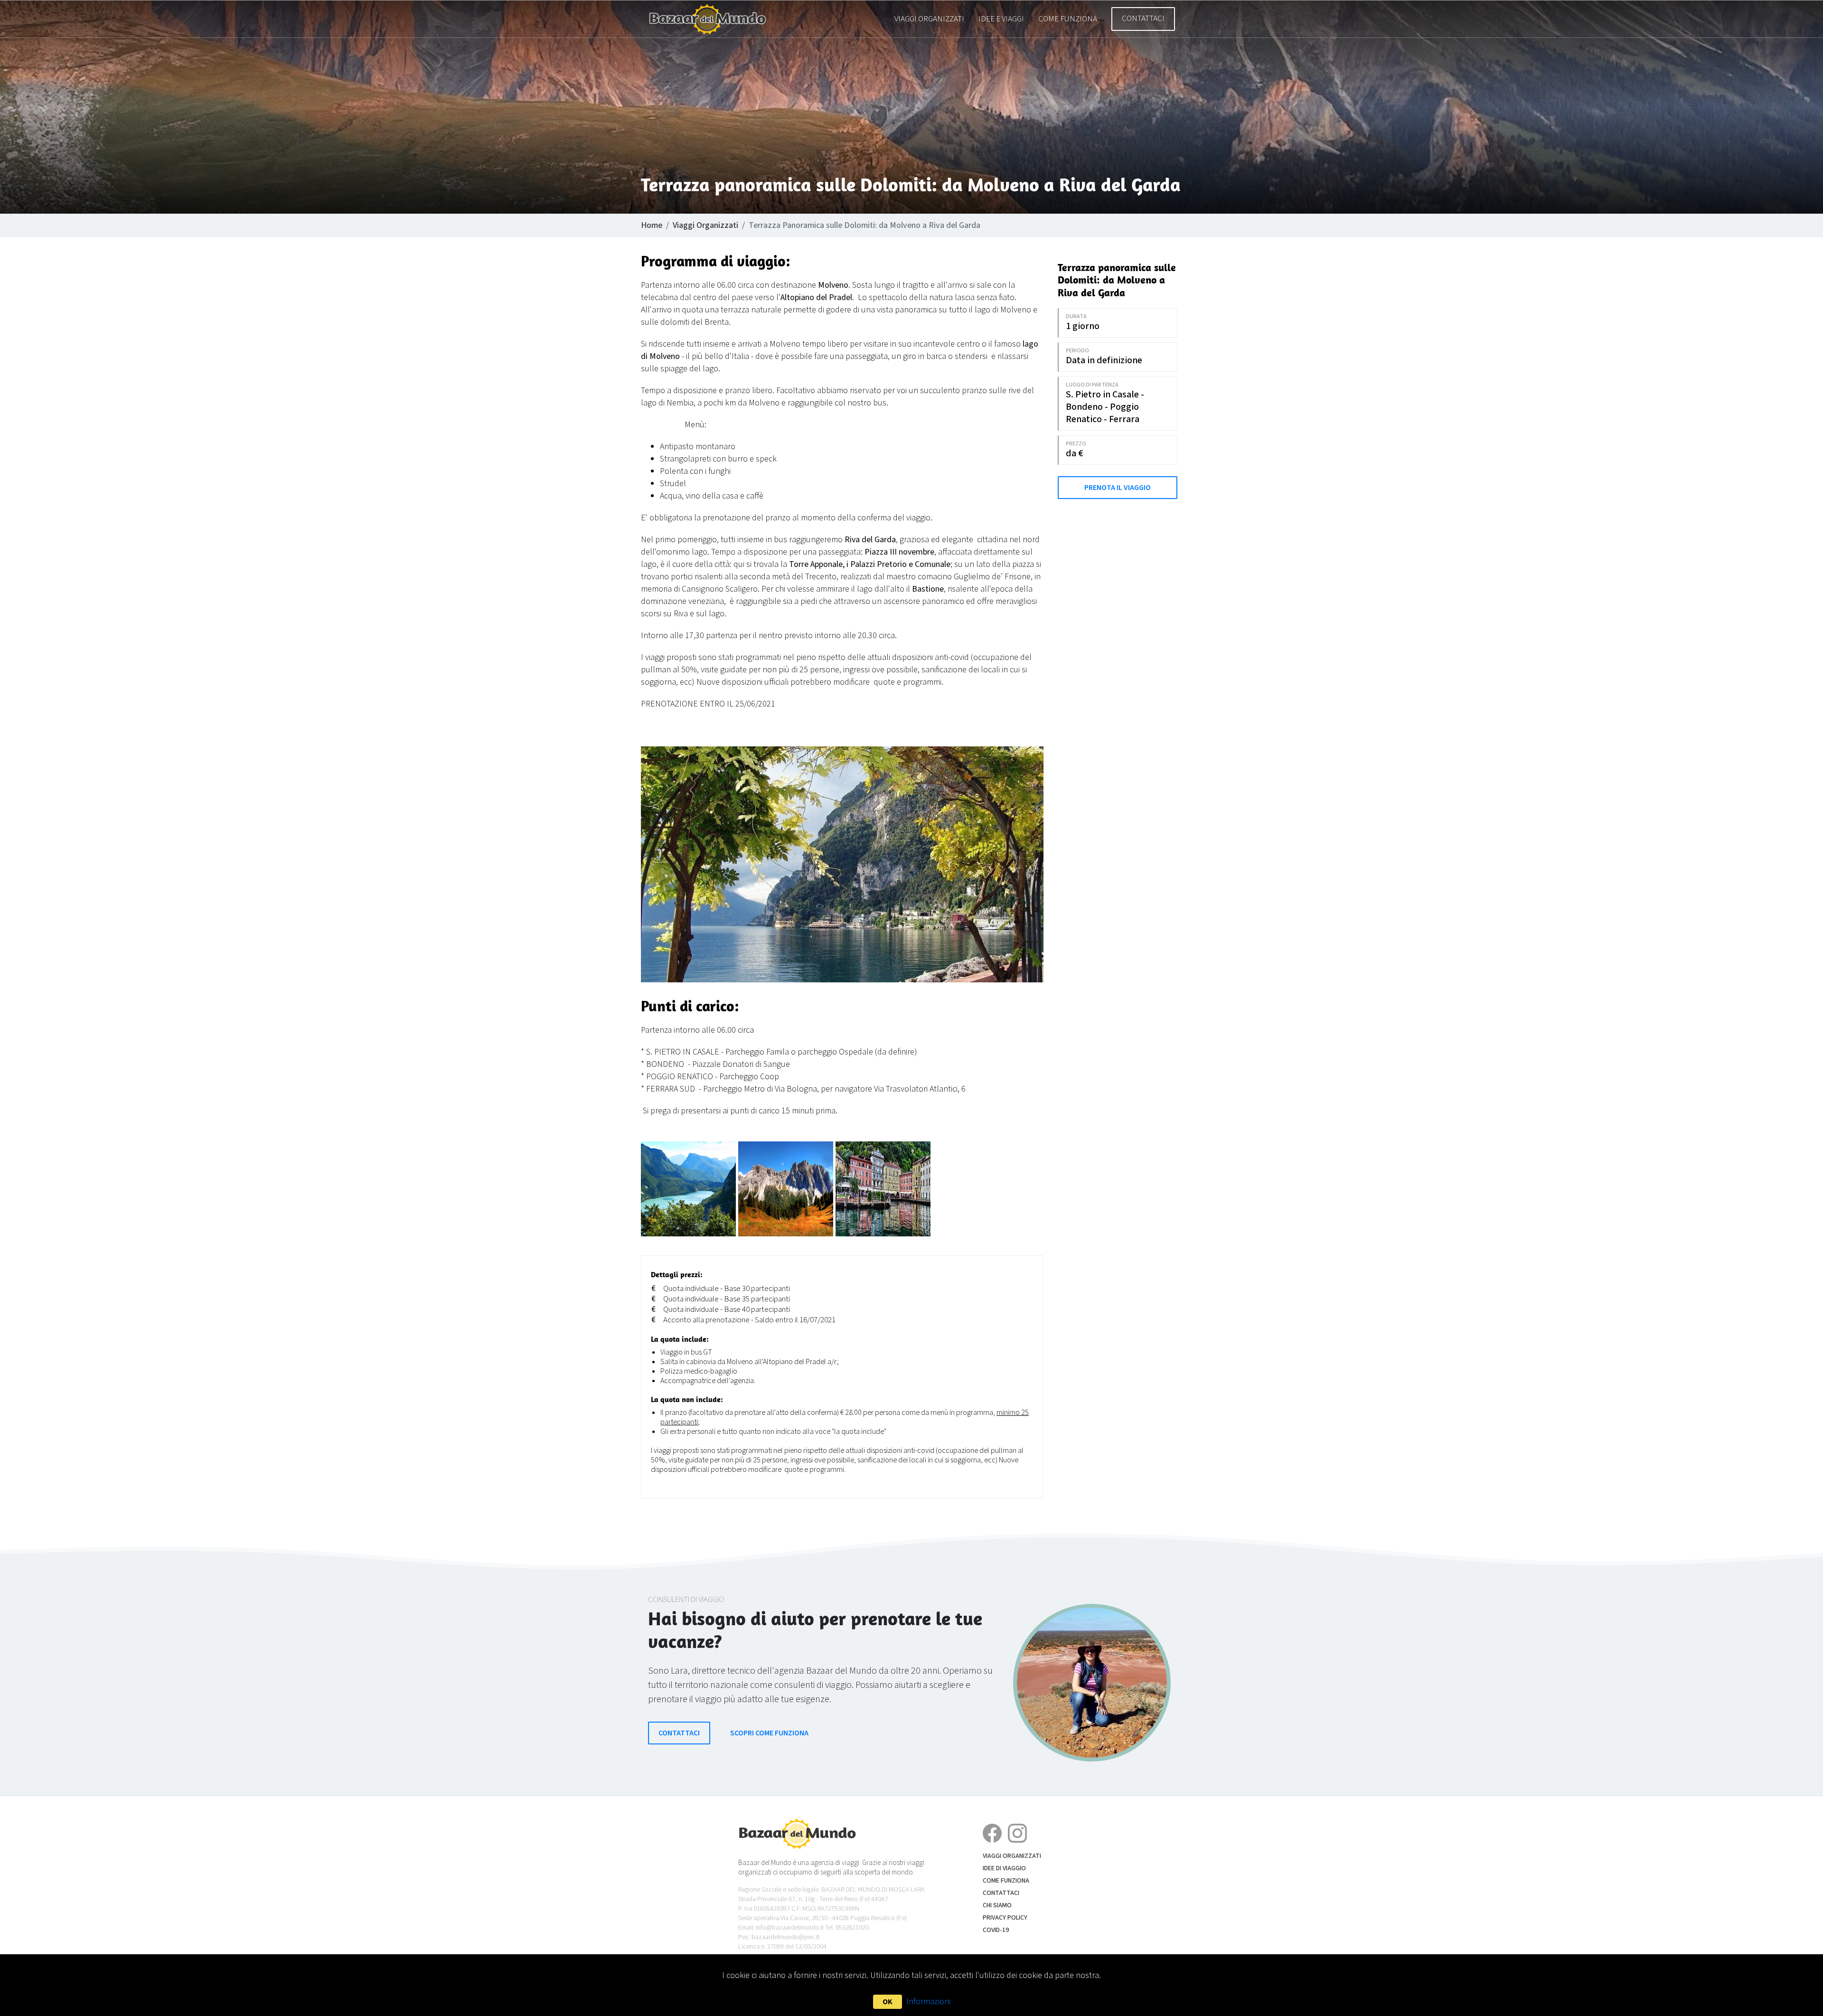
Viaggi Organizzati (929, 19)
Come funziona (1068, 19)
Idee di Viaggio (1004, 1868)
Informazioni (928, 2002)
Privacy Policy (1005, 1918)
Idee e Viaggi (1001, 19)
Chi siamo (997, 1905)
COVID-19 (996, 1930)
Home (652, 225)
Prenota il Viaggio (1118, 488)
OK (888, 2002)
